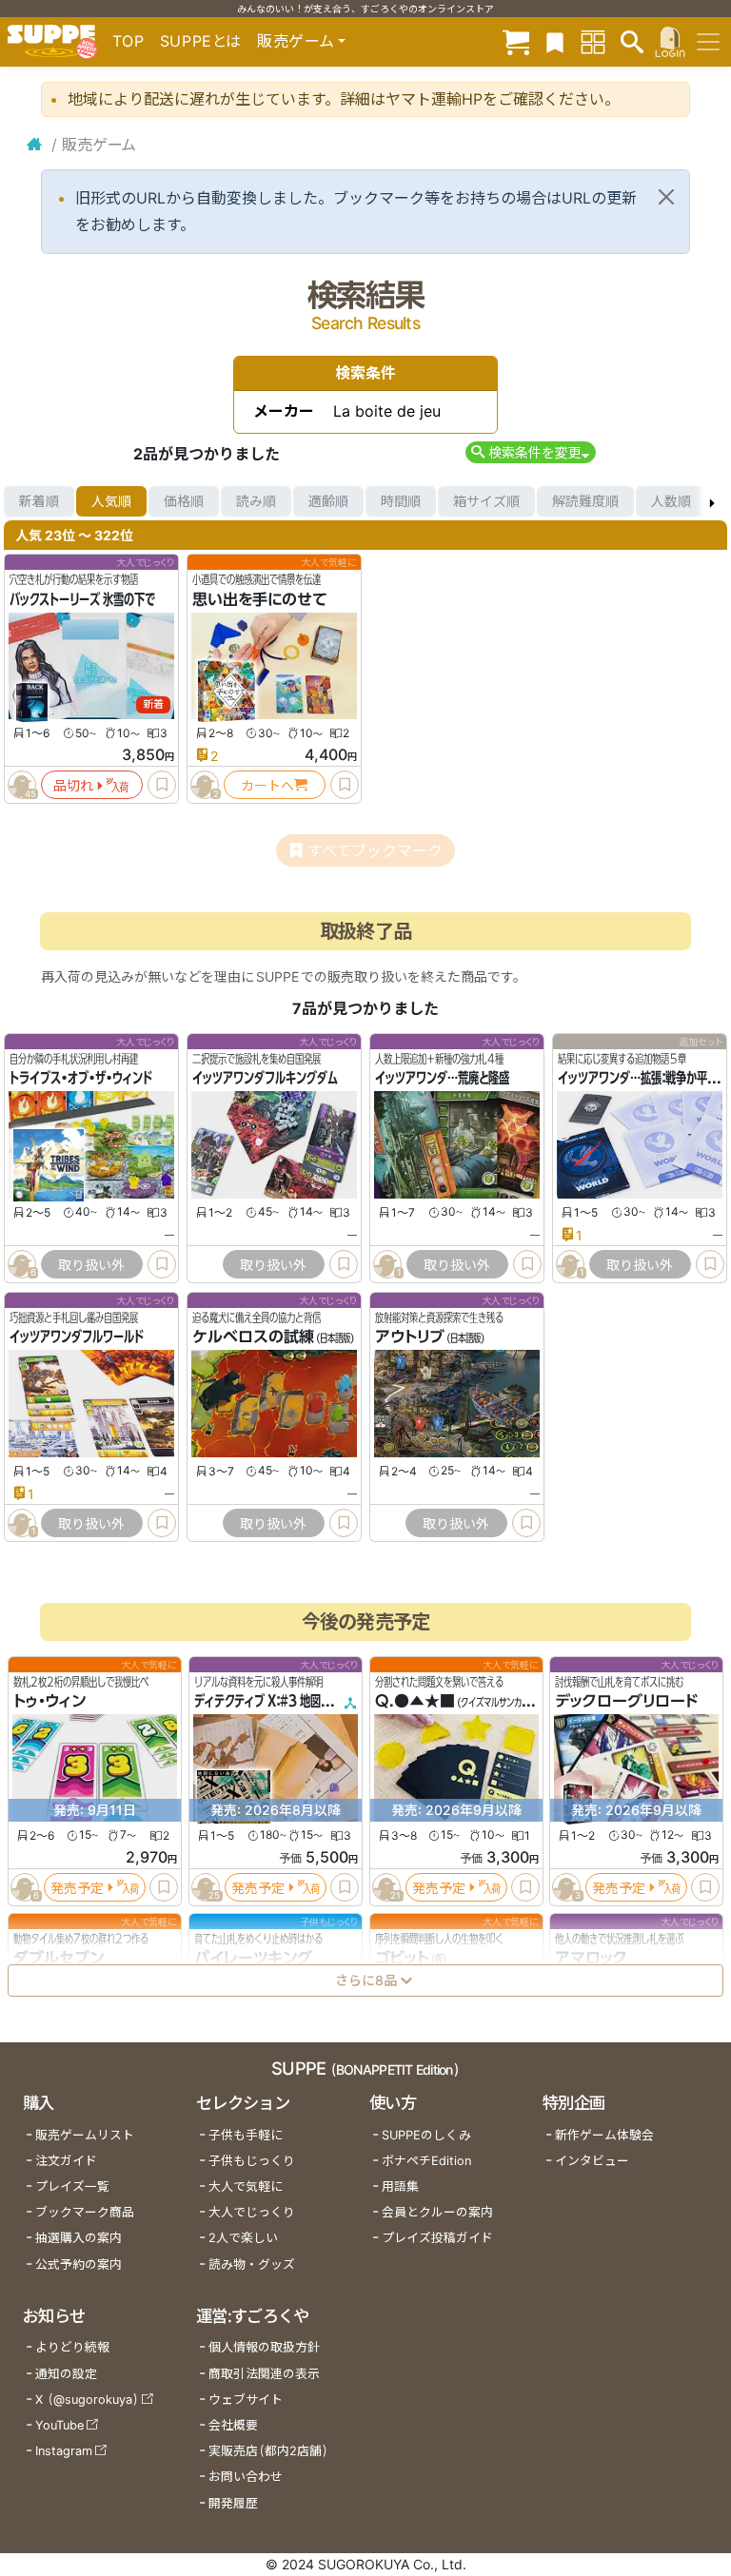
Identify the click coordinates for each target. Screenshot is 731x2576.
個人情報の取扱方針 (264, 2347)
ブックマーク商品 (85, 2212)
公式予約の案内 (79, 2264)
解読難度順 (585, 501)
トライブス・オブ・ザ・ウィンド (81, 1079)
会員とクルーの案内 (437, 2212)
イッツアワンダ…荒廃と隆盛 (442, 1079)
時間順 (401, 501)
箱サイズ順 (486, 501)
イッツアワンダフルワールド (77, 1337)
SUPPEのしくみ (426, 2135)
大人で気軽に (246, 2186)
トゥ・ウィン (49, 1701)
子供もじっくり (252, 2161)
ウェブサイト (246, 2400)
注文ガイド (66, 2161)
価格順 (184, 501)
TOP (128, 41)
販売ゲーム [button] (296, 41)
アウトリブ (410, 1337)
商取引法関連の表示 (264, 2374)
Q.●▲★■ (415, 1701)
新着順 (39, 501)
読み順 (256, 501)
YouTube (59, 2425)
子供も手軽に (246, 2135)
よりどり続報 (72, 2347)
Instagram (64, 2451)
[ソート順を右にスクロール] (712, 501)
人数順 (671, 501)
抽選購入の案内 (79, 2238)
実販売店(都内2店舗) (268, 2451)
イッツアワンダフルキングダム (265, 1079)
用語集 (400, 2186)
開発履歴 (233, 2503)
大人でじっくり (252, 2212)
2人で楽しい (243, 2238)
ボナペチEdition (426, 2161)
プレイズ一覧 (72, 2186)
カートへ (267, 785)
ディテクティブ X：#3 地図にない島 (278, 1701)
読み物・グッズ (252, 2264)
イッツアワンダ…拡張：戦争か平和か (643, 1079)
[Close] (666, 197)
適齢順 (328, 501)
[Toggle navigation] (708, 42)
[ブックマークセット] (555, 41)
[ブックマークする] (162, 785)
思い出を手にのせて (260, 599)
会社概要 (233, 2425)
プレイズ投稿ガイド (437, 2238)
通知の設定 (66, 2374)
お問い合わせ (246, 2477)
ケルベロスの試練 (253, 1337)
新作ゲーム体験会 (604, 2135)
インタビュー (592, 2161)
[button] (531, 452)
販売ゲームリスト (85, 2135)
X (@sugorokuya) (87, 2400)
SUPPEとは (201, 41)
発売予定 (77, 1887)
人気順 (111, 501)
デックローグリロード (626, 1701)
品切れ (73, 785)
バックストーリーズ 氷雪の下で (82, 599)
